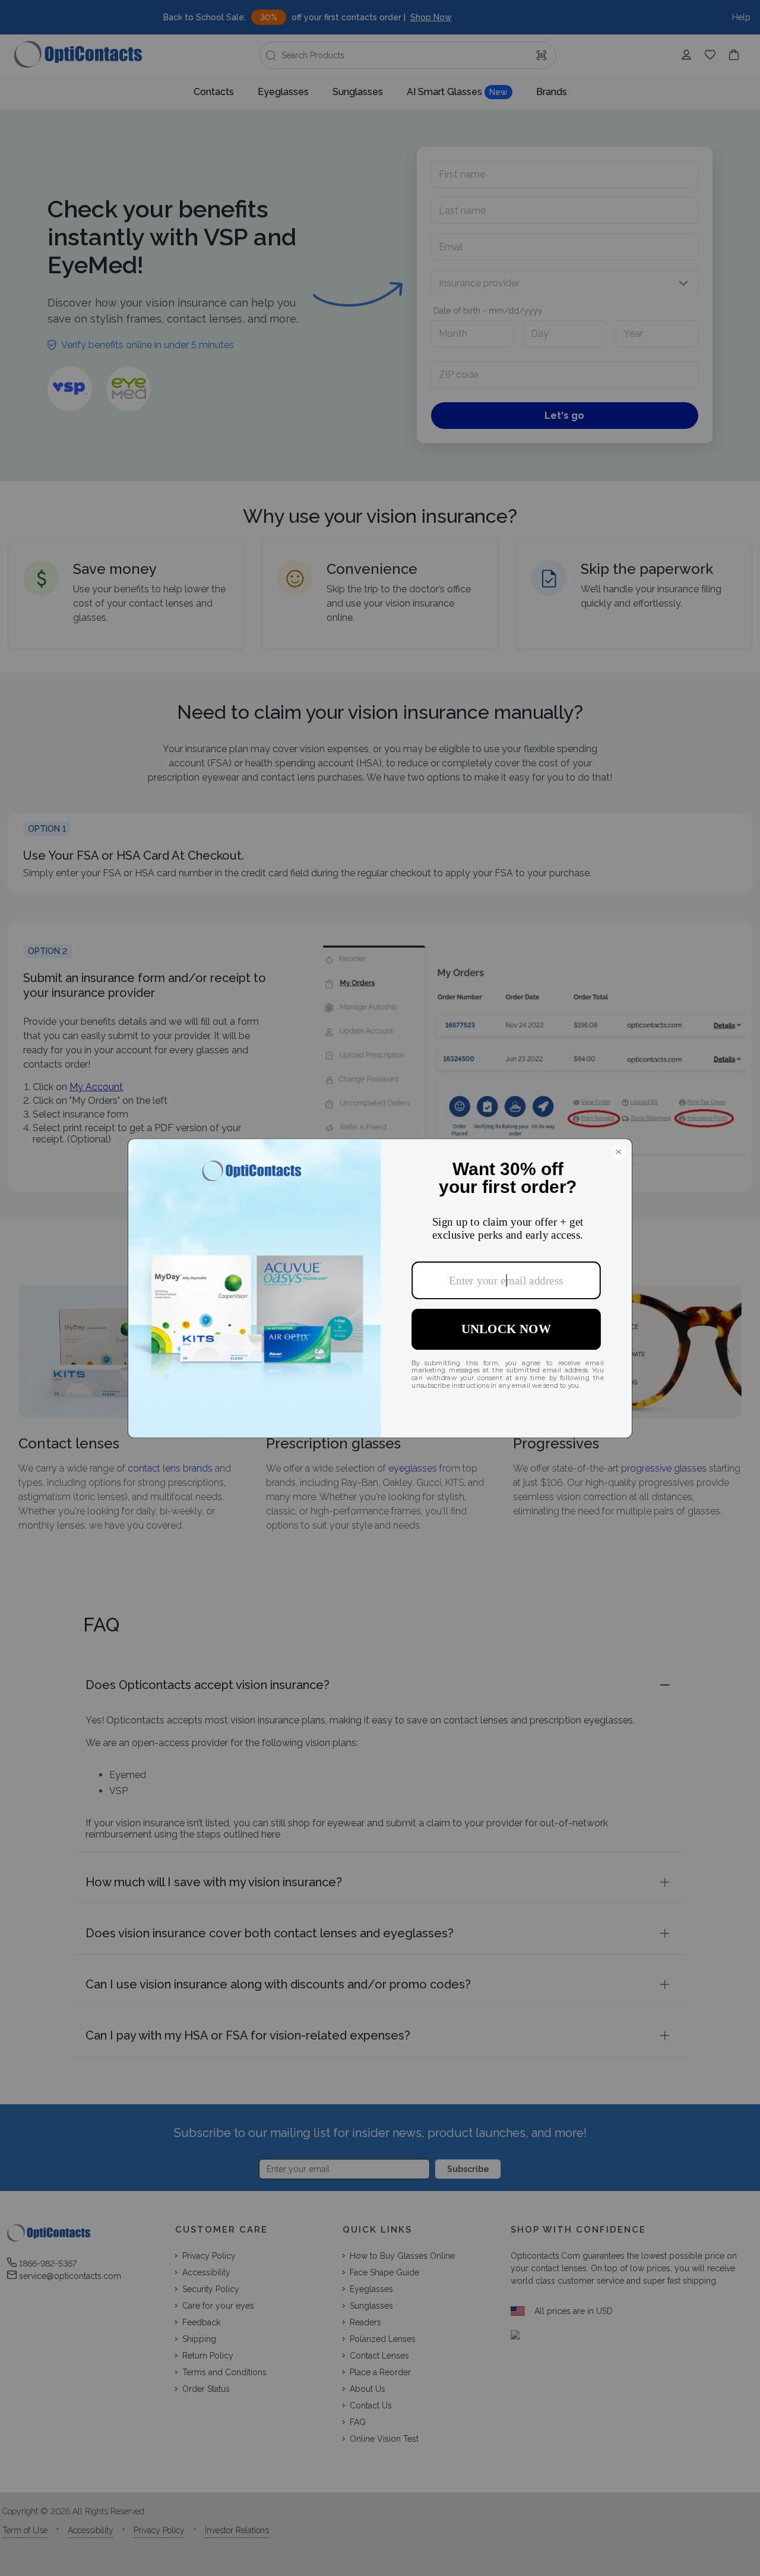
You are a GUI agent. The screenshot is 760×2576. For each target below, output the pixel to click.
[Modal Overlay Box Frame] (380, 1288)
